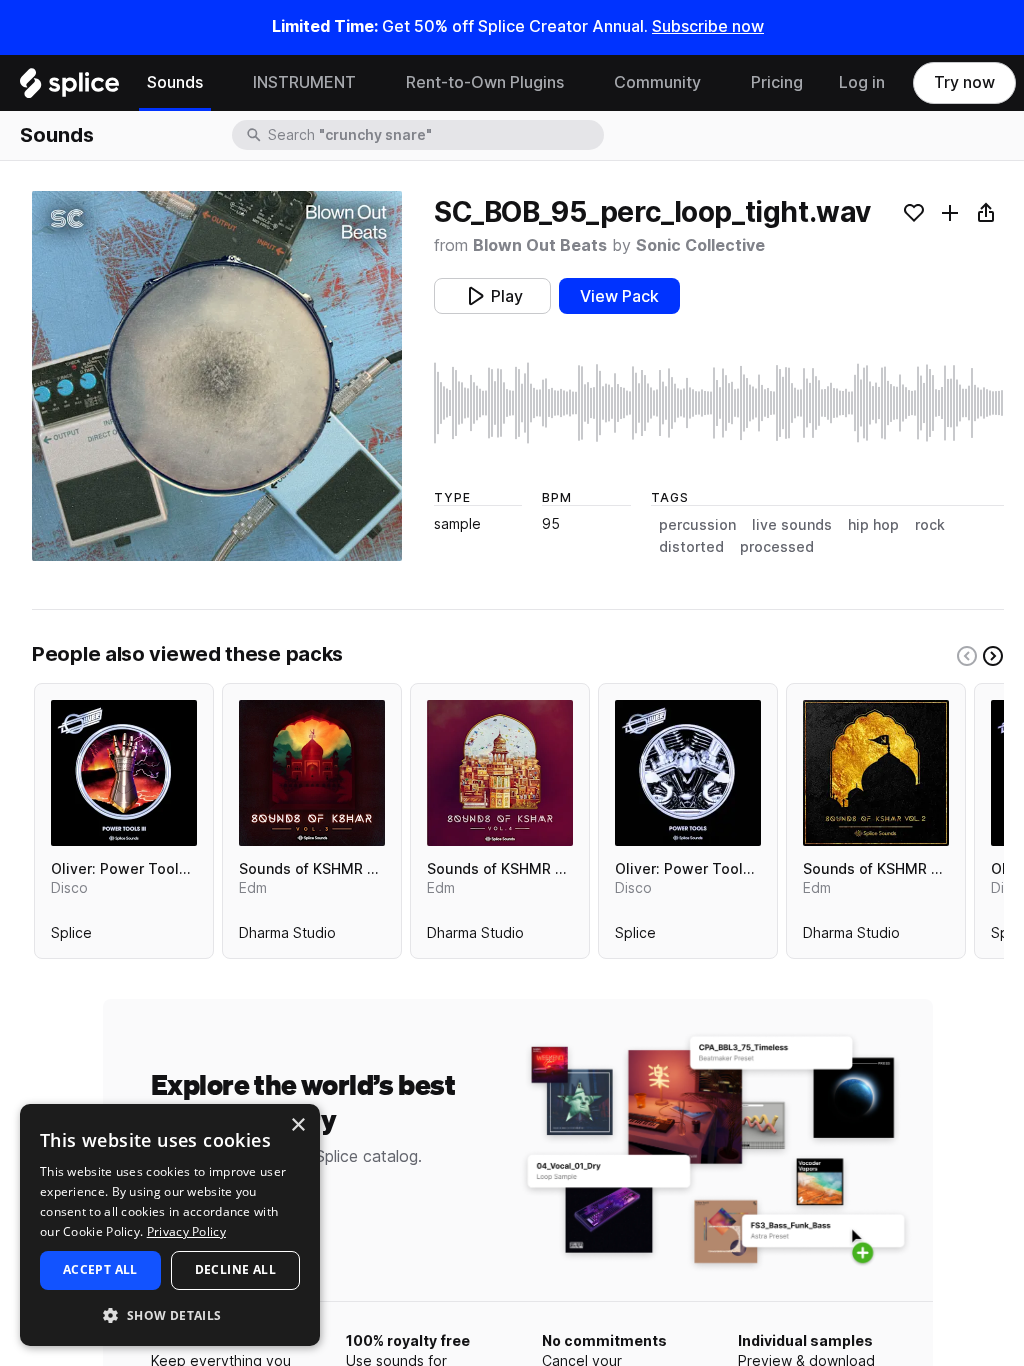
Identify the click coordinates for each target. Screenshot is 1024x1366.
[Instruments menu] (371, 83)
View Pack (619, 296)
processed (777, 547)
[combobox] (434, 135)
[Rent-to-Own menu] (579, 83)
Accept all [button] (100, 1269)
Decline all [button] (235, 1269)
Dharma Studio (287, 937)
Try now (964, 82)
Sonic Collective (700, 245)
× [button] (297, 1125)
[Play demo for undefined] (217, 376)
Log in (862, 82)
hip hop (873, 525)
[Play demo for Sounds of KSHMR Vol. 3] (312, 773)
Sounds (175, 82)
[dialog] (170, 1225)
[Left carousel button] (967, 656)
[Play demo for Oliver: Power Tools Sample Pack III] (124, 773)
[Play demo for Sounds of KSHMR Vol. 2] (876, 773)
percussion (697, 525)
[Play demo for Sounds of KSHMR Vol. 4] (500, 773)
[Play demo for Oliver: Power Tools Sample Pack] (688, 773)
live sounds (792, 525)
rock (930, 525)
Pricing (777, 82)
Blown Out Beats (540, 245)
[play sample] (719, 403)
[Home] (69, 88)
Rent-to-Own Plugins (485, 82)
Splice (71, 937)
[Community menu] (716, 83)
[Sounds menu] (218, 83)
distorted (691, 547)
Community (657, 82)
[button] (170, 1314)
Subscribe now (708, 26)
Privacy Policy (186, 1231)
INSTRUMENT (304, 82)
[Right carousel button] (993, 656)
